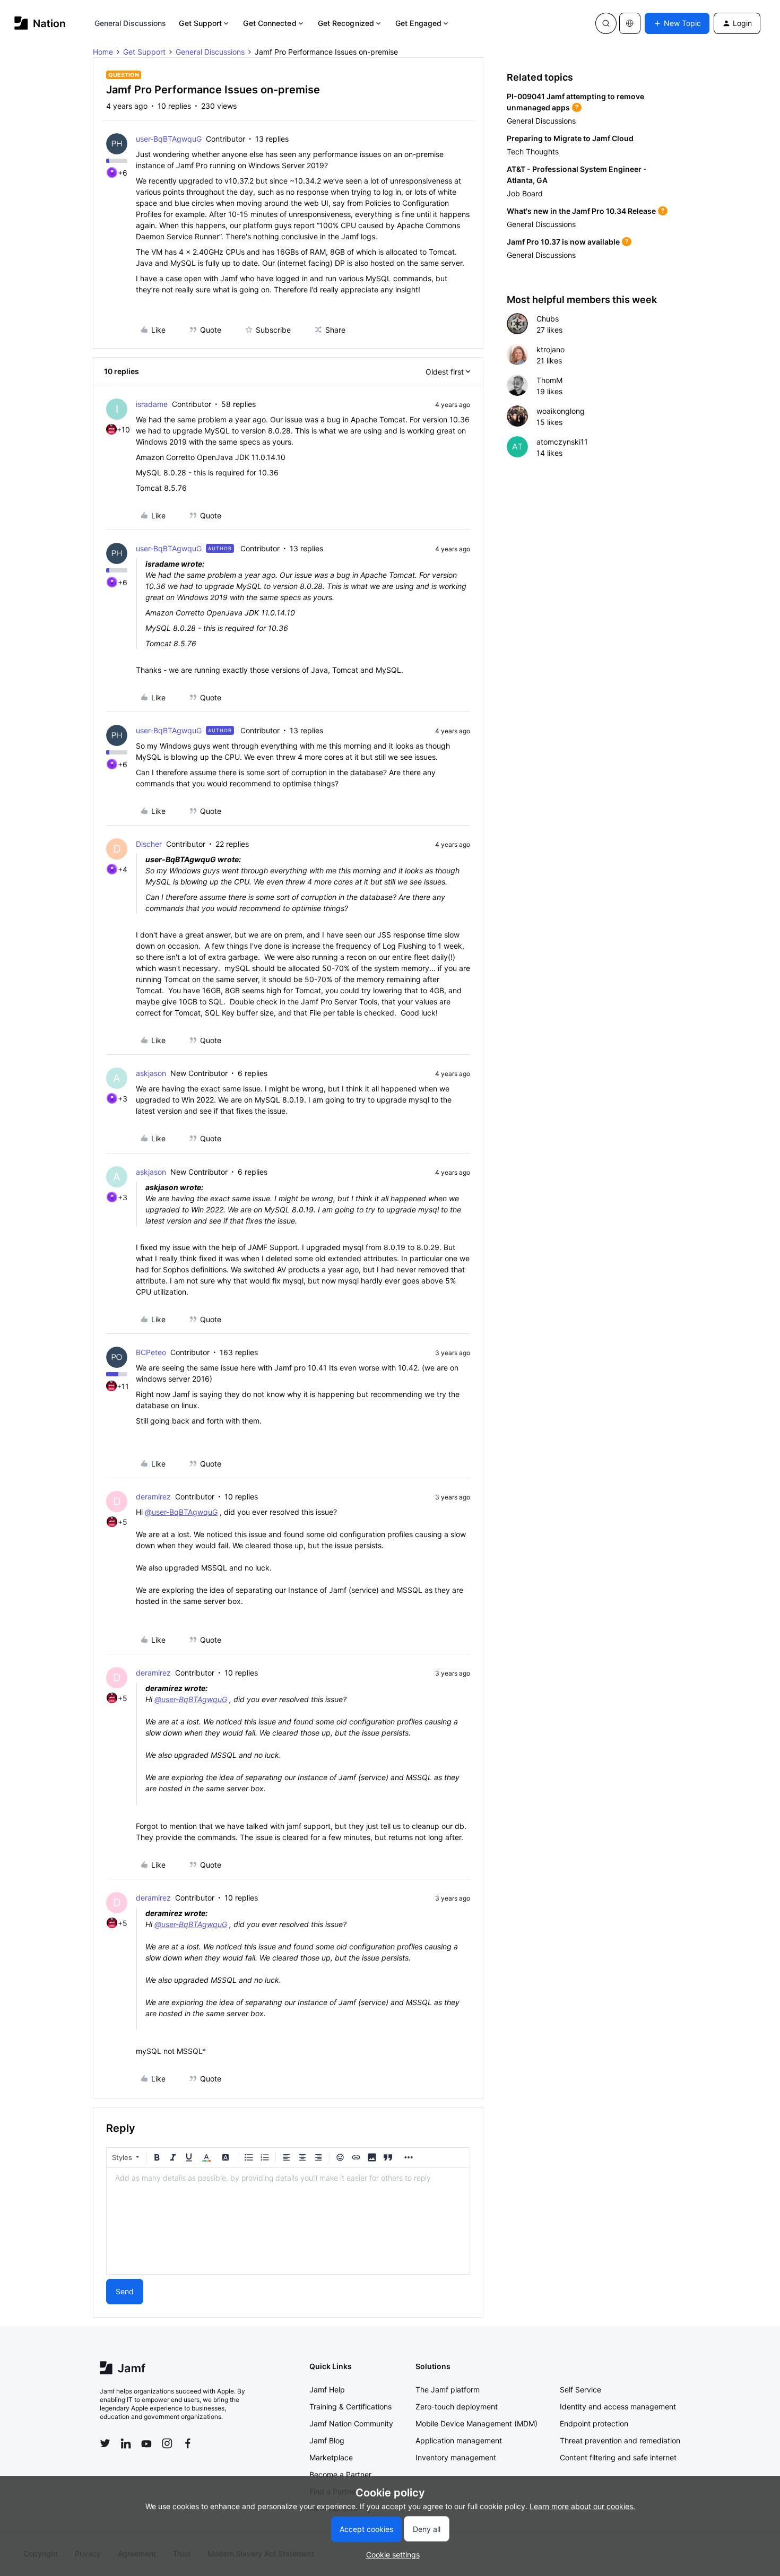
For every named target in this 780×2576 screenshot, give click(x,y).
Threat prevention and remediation (620, 2440)
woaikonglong (561, 411)
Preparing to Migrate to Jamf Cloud (570, 138)
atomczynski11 (562, 442)
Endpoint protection (594, 2423)
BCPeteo (151, 1352)
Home (103, 52)
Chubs (548, 319)
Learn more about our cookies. (582, 2506)
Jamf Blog (327, 2440)
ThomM (549, 380)
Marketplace (331, 2457)
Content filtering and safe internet (618, 2457)
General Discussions (131, 23)
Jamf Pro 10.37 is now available (563, 242)
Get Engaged (418, 23)
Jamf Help (327, 2389)
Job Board (525, 193)
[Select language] (630, 23)
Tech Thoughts (533, 151)
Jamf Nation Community (351, 2423)
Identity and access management (618, 2406)
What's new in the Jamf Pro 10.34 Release (581, 211)
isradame (152, 404)
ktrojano (551, 349)
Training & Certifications (350, 2406)
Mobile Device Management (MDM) (476, 2423)
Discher (149, 844)
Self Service (580, 2389)
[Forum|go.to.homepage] (40, 23)
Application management (459, 2440)
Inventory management (456, 2457)
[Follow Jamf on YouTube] (146, 2443)
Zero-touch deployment (457, 2406)
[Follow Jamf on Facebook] (188, 2443)
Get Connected (270, 23)
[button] (677, 23)
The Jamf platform (448, 2389)
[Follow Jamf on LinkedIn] (126, 2443)
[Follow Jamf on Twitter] (105, 2443)
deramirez (153, 1497)
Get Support (200, 23)
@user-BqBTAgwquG (181, 1512)
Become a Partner (340, 2474)
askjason (151, 1073)
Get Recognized (346, 23)
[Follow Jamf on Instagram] (167, 2443)
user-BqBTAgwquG (169, 139)
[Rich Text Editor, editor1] (288, 2221)
